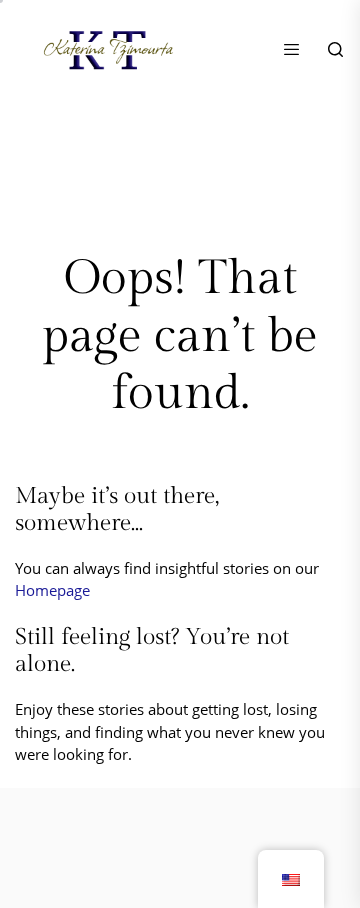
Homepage (52, 590)
